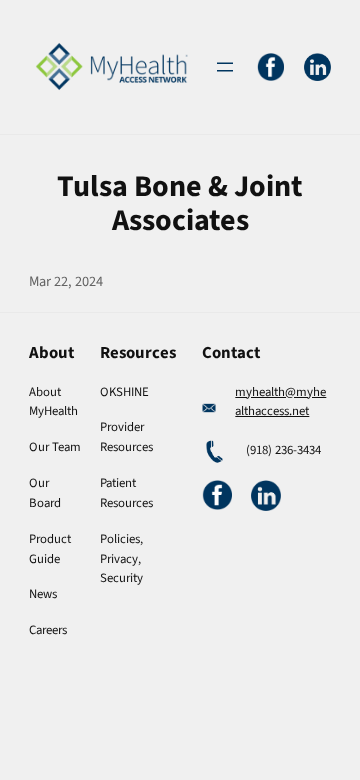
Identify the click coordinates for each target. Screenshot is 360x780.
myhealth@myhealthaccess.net (280, 402)
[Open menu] (225, 67)
